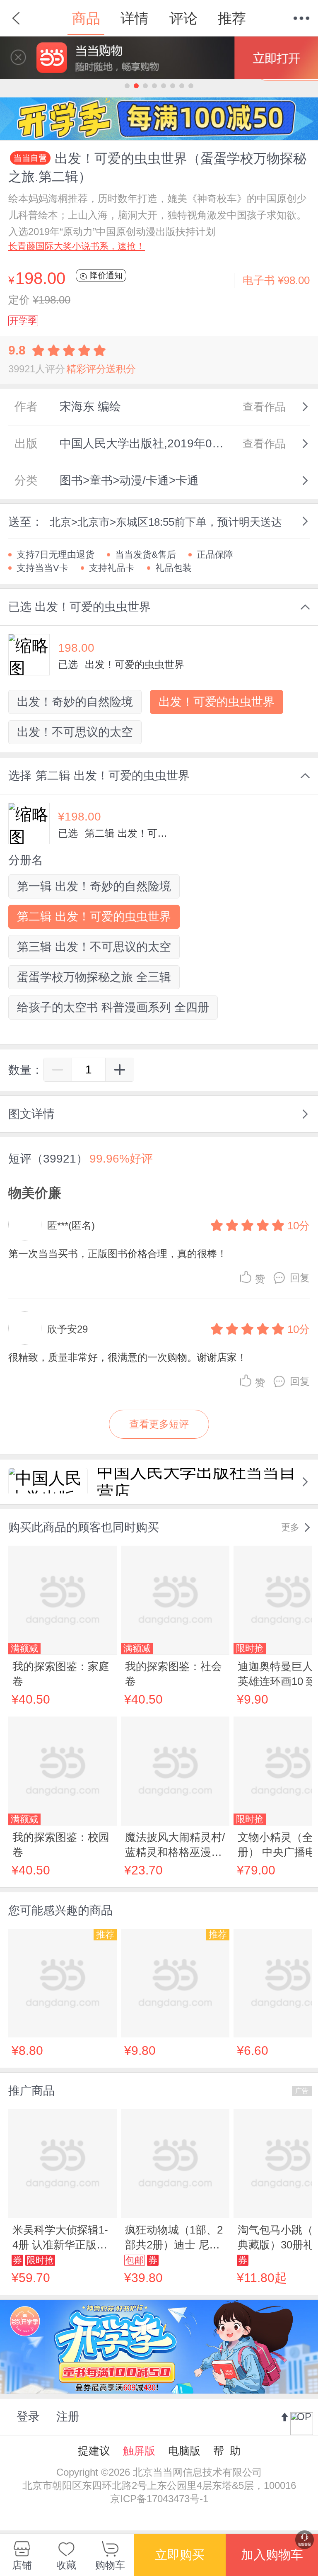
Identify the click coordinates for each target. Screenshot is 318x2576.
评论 (183, 18)
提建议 (94, 2451)
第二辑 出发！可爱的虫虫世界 (94, 917)
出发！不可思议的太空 (75, 732)
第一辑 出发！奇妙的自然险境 (94, 886)
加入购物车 (272, 2555)
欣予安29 (67, 1329)
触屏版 (139, 2451)
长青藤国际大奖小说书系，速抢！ (77, 246)
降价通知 (105, 275)
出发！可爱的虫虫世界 (217, 702)
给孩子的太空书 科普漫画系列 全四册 (113, 1007)
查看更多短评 (159, 1424)
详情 (135, 18)
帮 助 (227, 2451)
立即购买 (180, 2555)
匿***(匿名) (71, 1225)
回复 (300, 1278)
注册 (68, 2417)
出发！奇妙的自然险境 (75, 702)
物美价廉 (35, 1193)
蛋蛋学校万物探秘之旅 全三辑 (94, 977)
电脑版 (184, 2451)
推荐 (232, 18)
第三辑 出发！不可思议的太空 (94, 947)
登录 (28, 2417)
